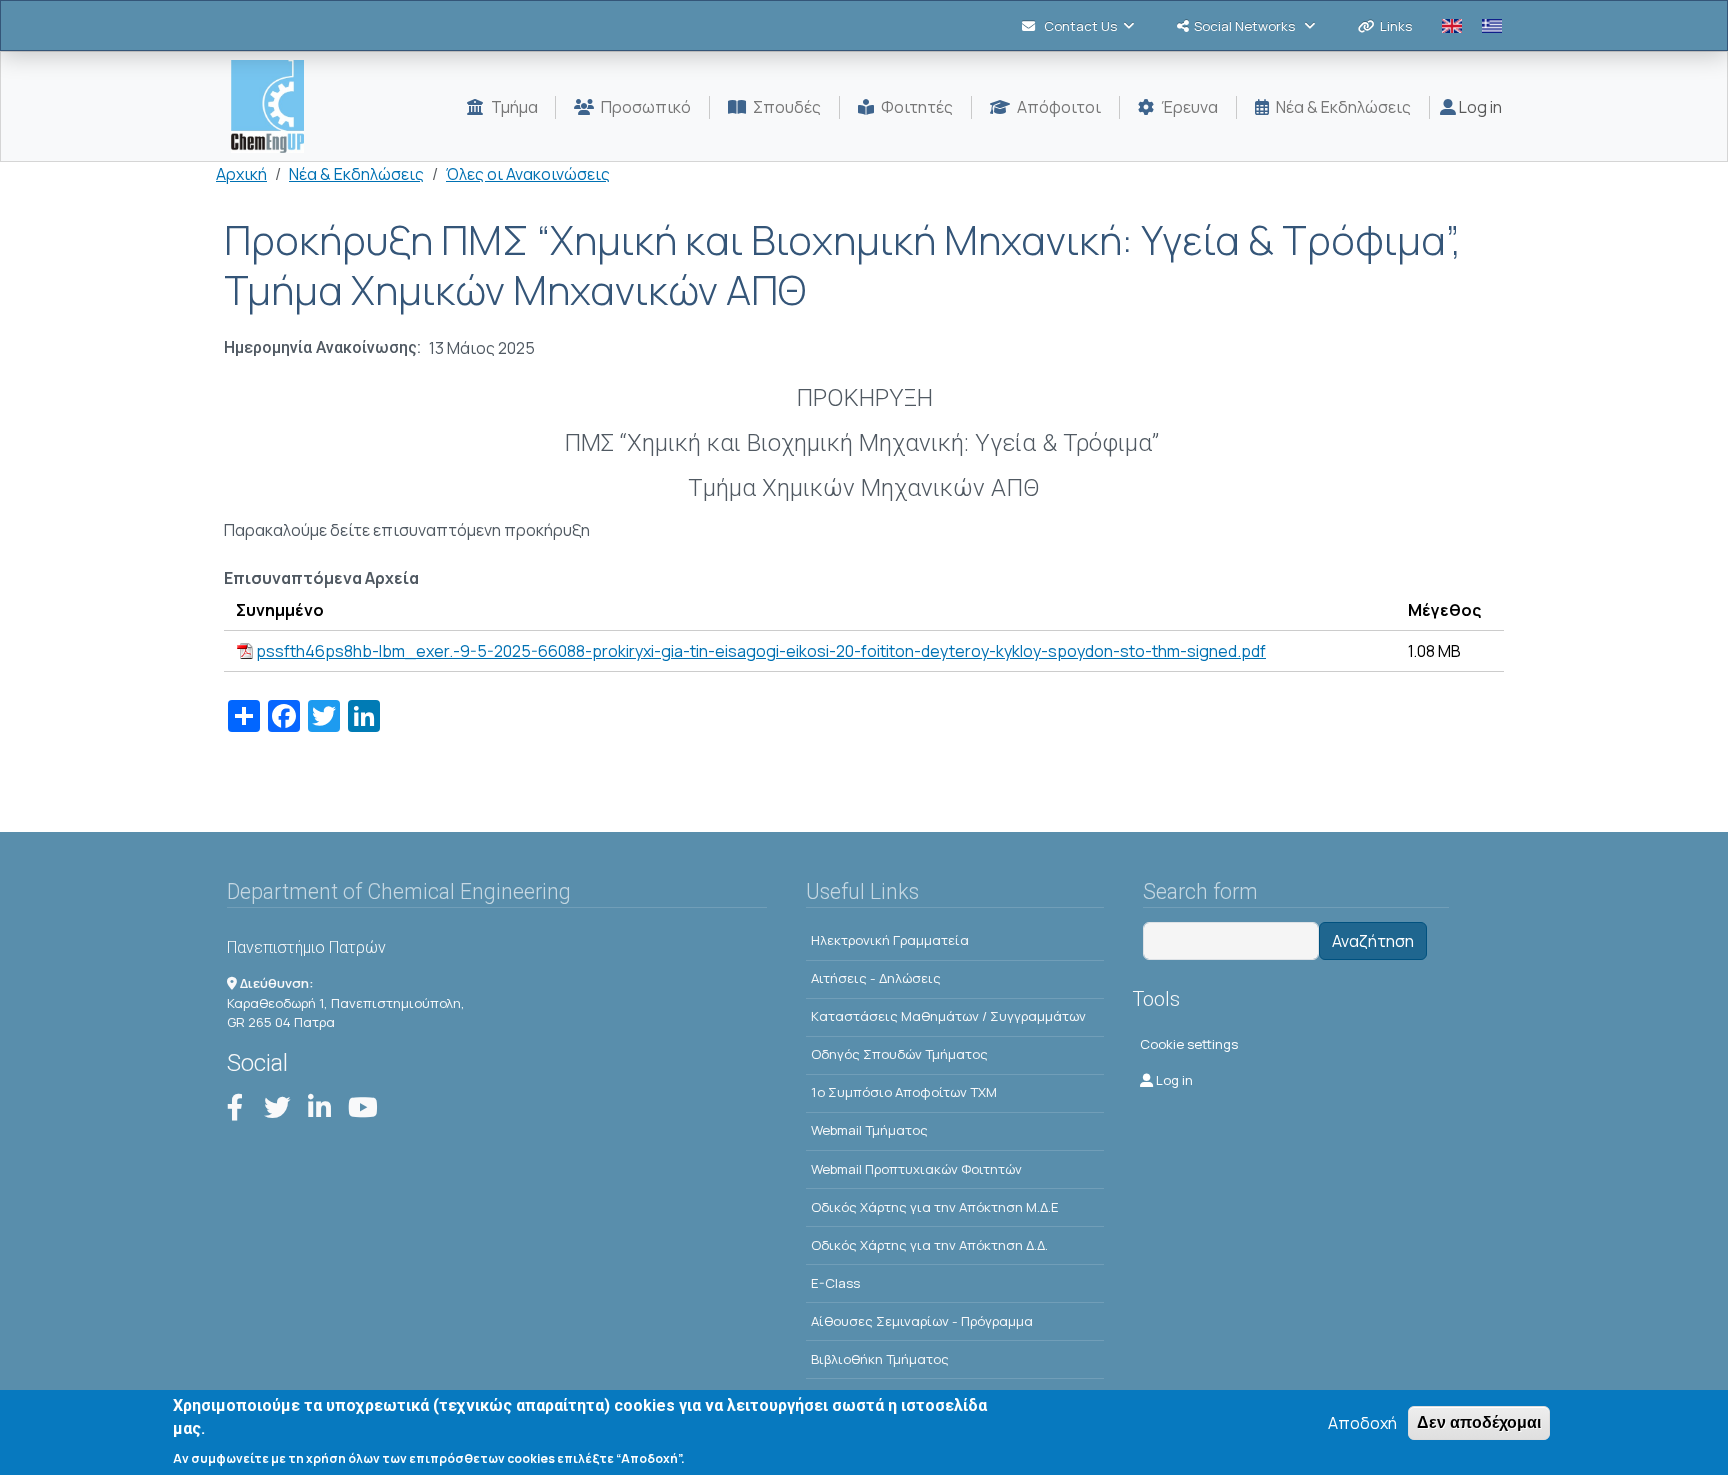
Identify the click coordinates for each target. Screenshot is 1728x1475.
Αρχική (241, 174)
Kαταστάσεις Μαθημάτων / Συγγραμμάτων (948, 1016)
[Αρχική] (275, 106)
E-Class (835, 1283)
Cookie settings (1189, 1044)
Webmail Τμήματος (869, 1130)
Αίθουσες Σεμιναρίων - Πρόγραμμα (922, 1321)
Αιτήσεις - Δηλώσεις (876, 978)
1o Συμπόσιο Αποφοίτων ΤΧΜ (904, 1092)
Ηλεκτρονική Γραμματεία (890, 940)
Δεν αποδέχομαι (1479, 1422)
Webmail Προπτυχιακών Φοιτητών (916, 1169)
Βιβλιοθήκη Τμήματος (880, 1359)
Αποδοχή (1362, 1423)
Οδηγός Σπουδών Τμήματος (899, 1054)
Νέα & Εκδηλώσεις (356, 174)
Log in (1479, 107)
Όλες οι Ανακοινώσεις (528, 174)
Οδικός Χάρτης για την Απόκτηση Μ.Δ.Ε (935, 1207)
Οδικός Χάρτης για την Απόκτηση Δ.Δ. (929, 1245)
